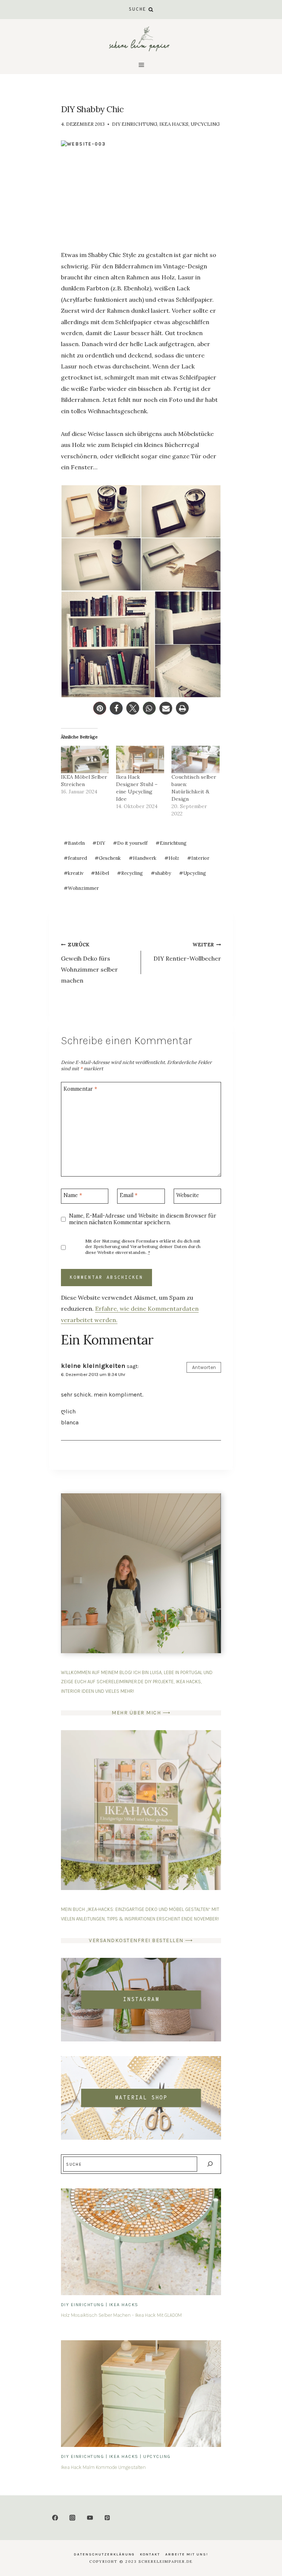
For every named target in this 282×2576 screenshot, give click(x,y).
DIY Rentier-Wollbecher (187, 952)
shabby (161, 873)
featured (75, 858)
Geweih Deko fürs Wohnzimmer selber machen (89, 963)
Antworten (204, 1367)
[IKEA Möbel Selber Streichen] (85, 759)
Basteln (74, 843)
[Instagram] (72, 2518)
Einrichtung (171, 843)
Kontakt (150, 2554)
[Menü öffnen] (141, 65)
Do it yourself (130, 843)
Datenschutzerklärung (104, 2554)
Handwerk (143, 858)
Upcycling (205, 124)
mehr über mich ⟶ (141, 1713)
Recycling (130, 873)
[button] (100, 708)
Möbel (100, 873)
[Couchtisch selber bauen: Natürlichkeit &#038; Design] (196, 759)
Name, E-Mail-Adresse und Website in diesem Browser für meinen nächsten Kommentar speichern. (143, 1219)
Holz (172, 858)
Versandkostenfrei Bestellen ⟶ (141, 1940)
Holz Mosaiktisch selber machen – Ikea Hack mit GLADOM (121, 2315)
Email (129, 1195)
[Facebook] (55, 2518)
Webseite (188, 1195)
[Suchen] (210, 2164)
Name (73, 1195)
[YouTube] (90, 2518)
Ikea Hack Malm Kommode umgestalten (103, 2467)
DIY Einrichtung (135, 124)
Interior (198, 858)
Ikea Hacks (174, 124)
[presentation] (141, 2242)
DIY (99, 843)
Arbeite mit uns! (187, 2554)
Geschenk (108, 858)
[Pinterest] (107, 2518)
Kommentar (80, 1089)
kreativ (74, 873)
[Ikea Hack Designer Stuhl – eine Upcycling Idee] (140, 759)
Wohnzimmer (81, 888)
